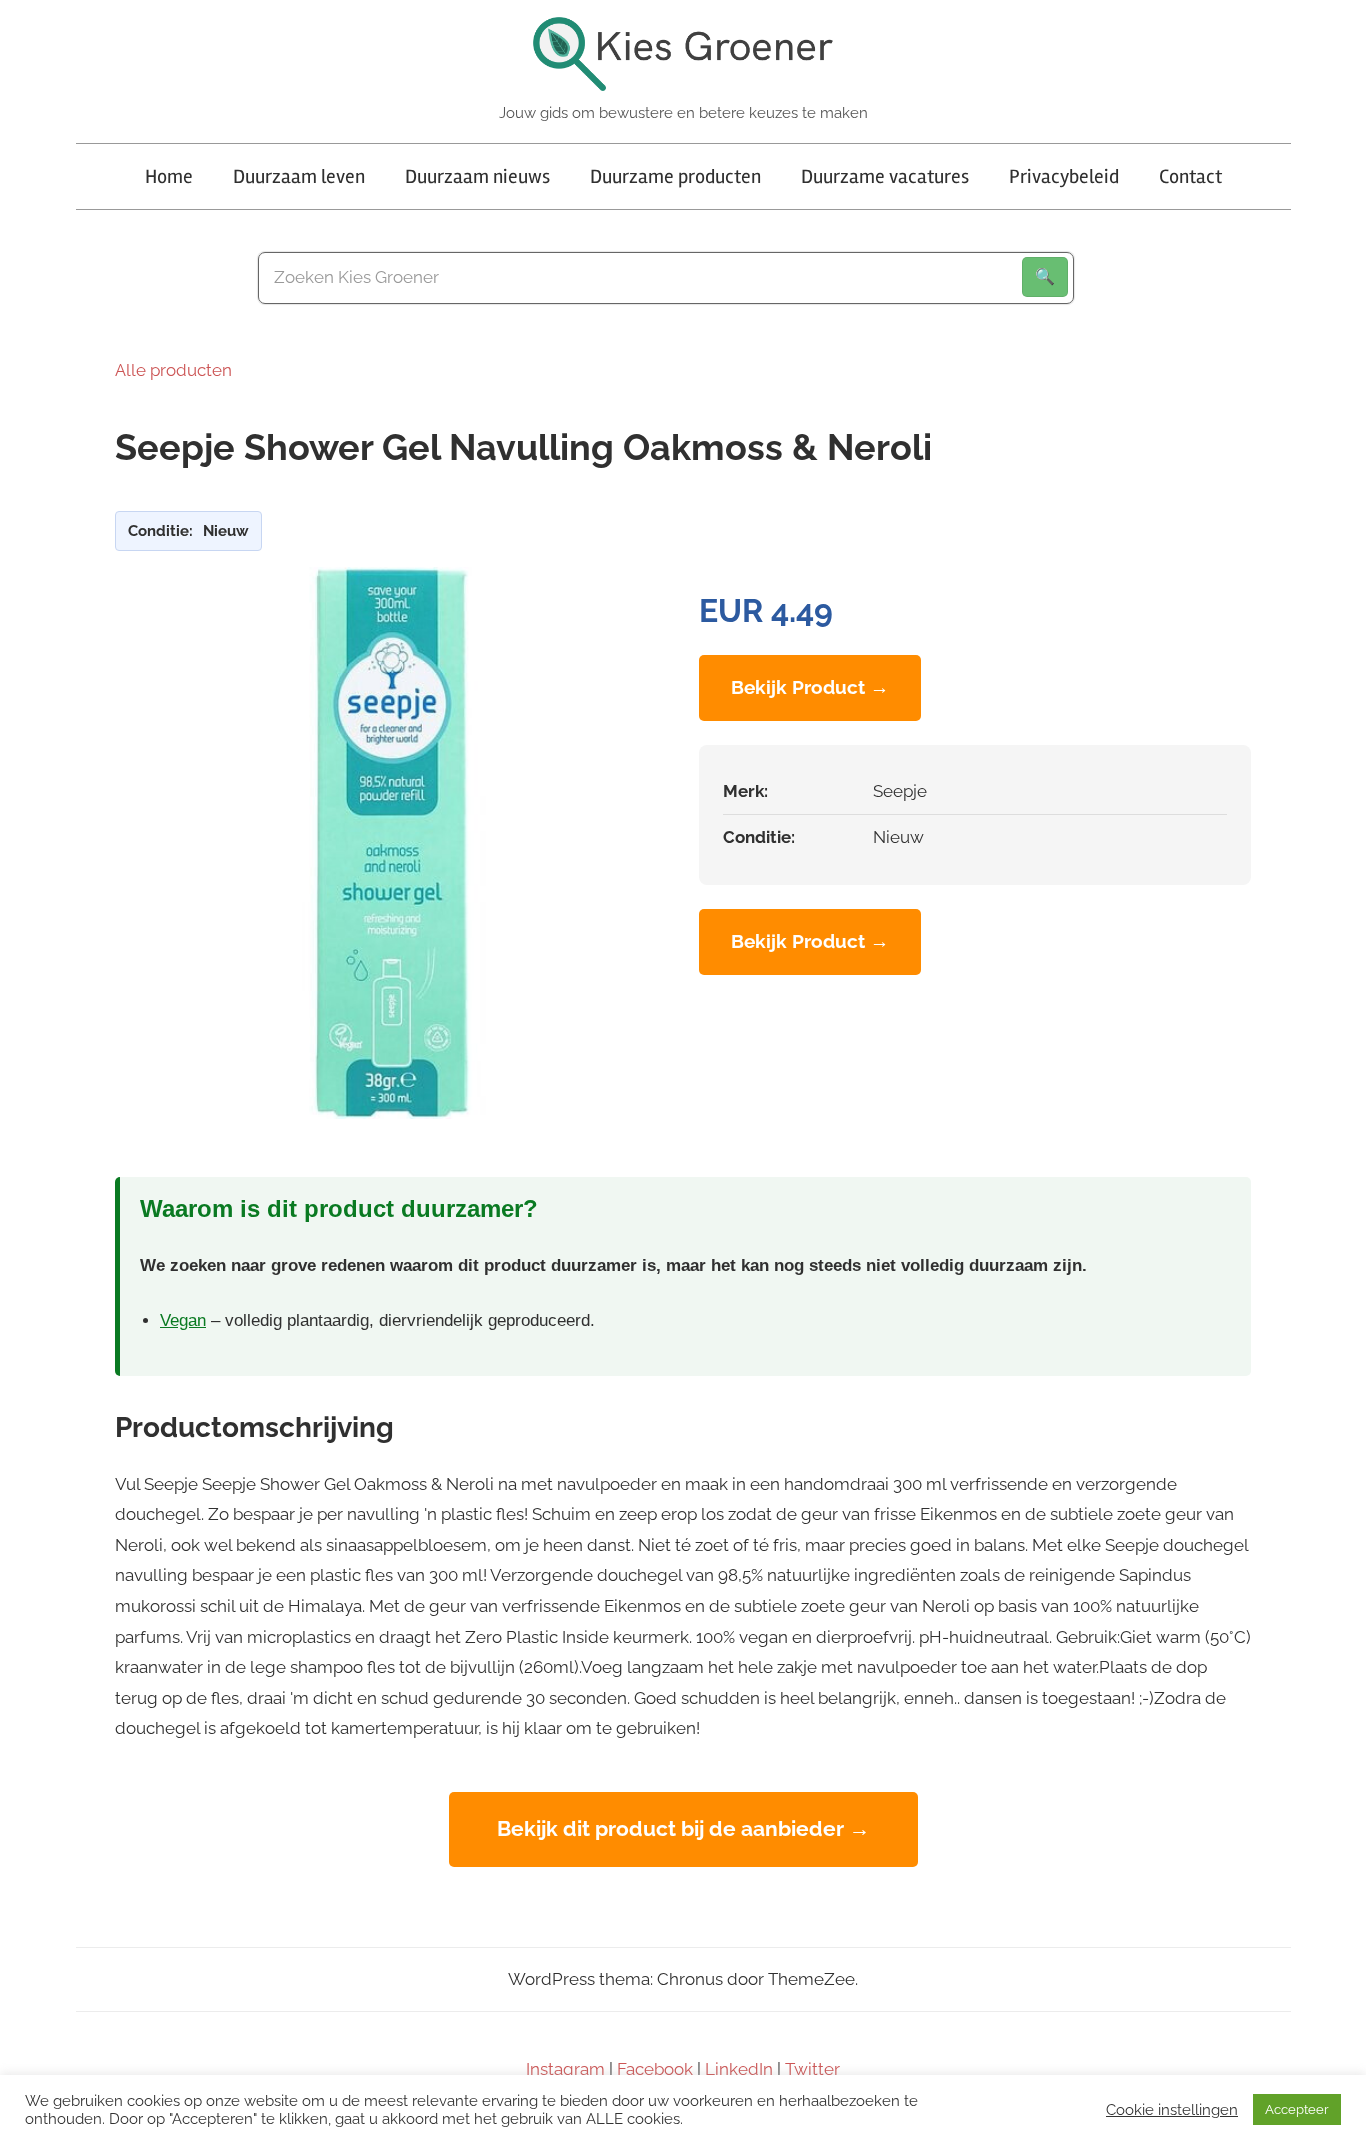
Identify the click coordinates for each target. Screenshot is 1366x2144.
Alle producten (173, 370)
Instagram (565, 2069)
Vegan (183, 1320)
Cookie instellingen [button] (1172, 2109)
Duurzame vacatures (885, 176)
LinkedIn (739, 2069)
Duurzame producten (675, 176)
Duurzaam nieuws (477, 176)
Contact (1190, 176)
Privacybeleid (1064, 176)
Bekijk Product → (810, 687)
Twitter (812, 2069)
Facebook (655, 2069)
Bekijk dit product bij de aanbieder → (683, 1828)
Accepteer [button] (1297, 2109)
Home (169, 176)
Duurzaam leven (299, 176)
